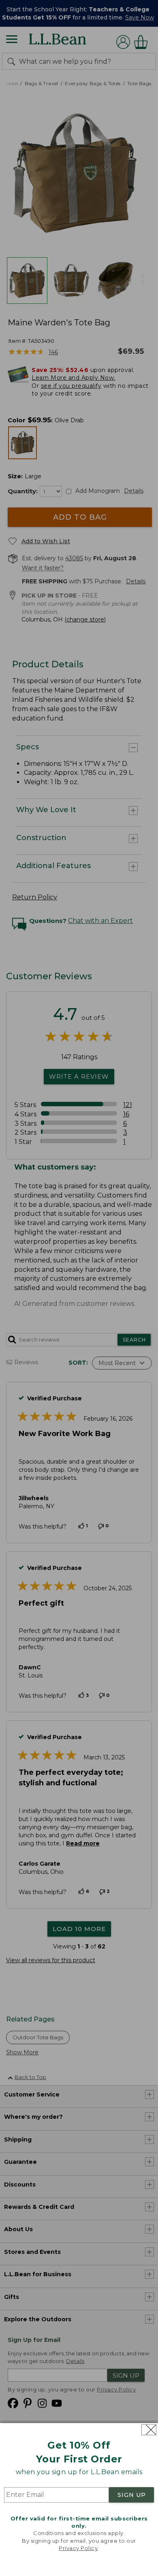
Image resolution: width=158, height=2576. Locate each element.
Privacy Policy (78, 2548)
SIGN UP (132, 2495)
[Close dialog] (149, 2430)
